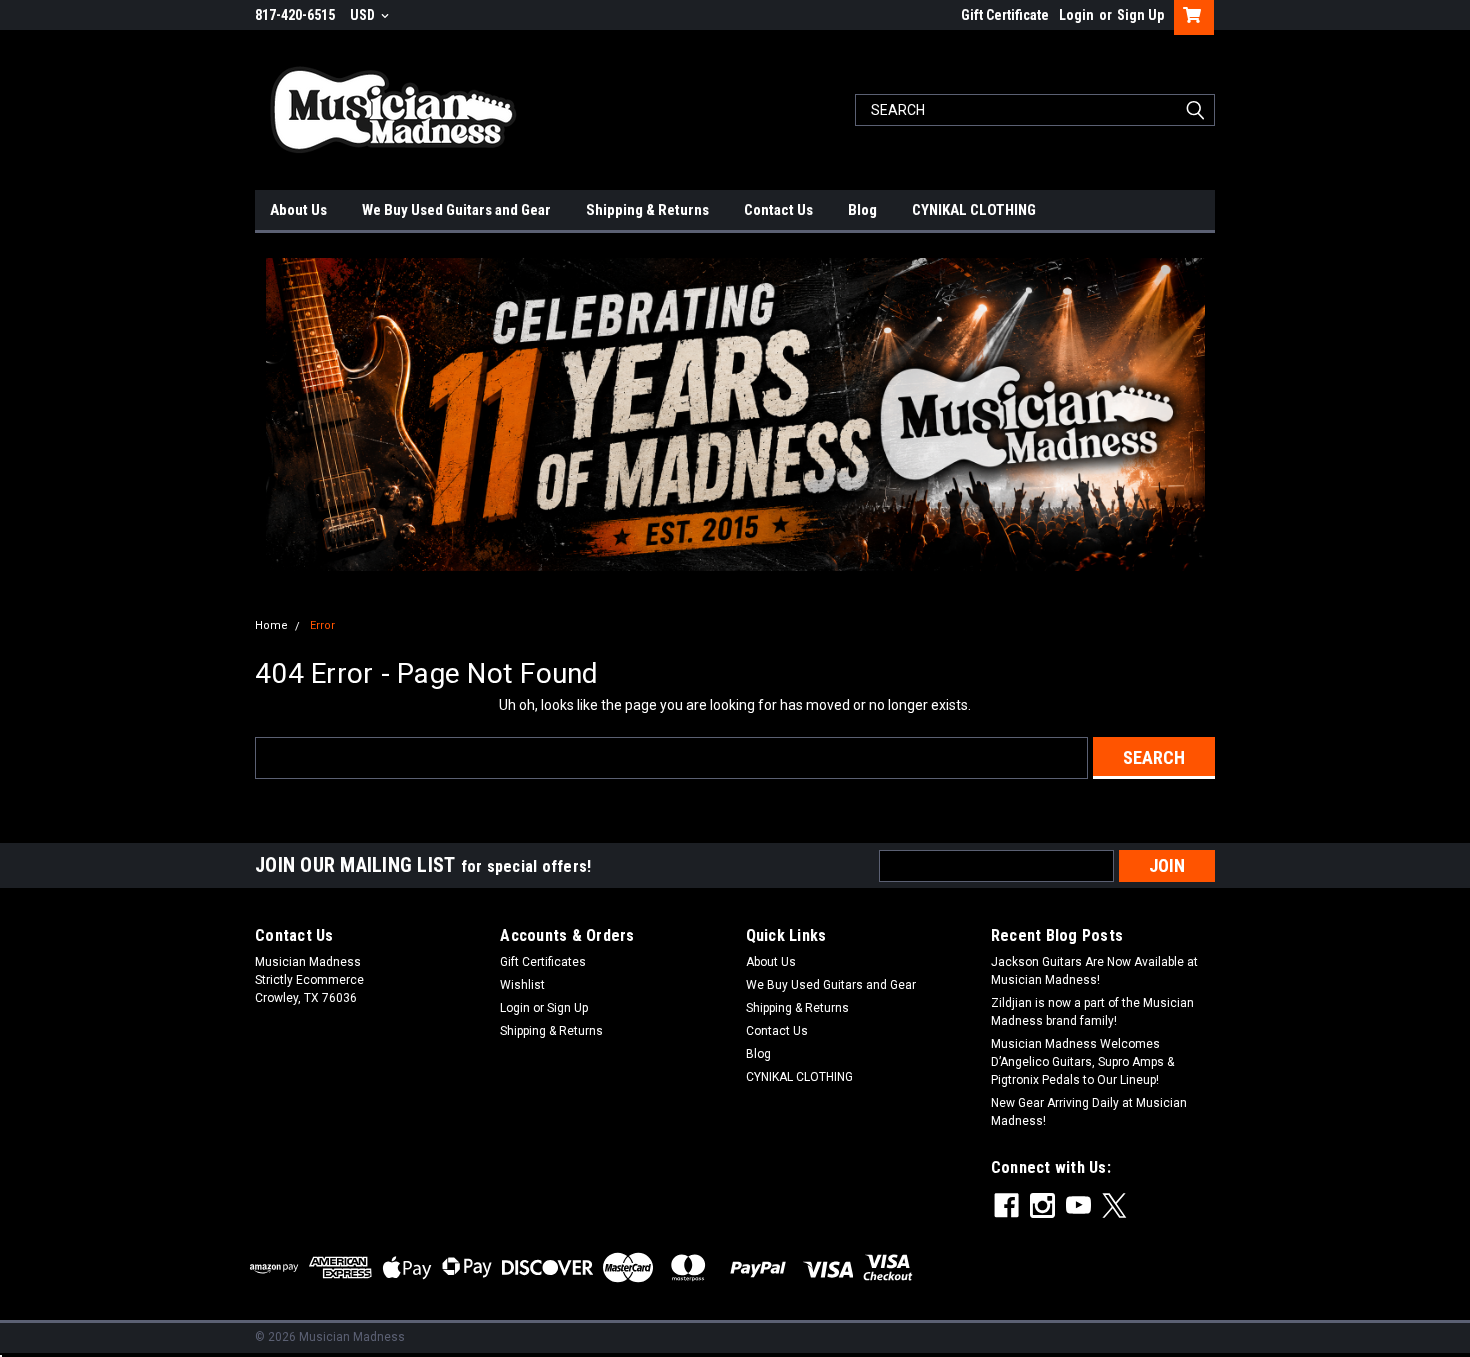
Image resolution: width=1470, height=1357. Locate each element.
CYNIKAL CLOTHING (974, 210)
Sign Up (1140, 15)
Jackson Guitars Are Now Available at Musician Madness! (1094, 971)
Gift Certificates (543, 962)
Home (271, 625)
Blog (862, 210)
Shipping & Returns (647, 210)
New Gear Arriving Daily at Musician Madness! (1089, 1112)
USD (364, 15)
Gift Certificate (1005, 15)
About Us (298, 210)
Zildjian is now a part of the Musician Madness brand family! (1092, 1012)
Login (1076, 15)
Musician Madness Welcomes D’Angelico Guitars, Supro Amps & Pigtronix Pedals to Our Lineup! (1082, 1062)
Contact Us (778, 210)
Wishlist (522, 985)
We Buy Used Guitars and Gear (456, 210)
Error (322, 625)
